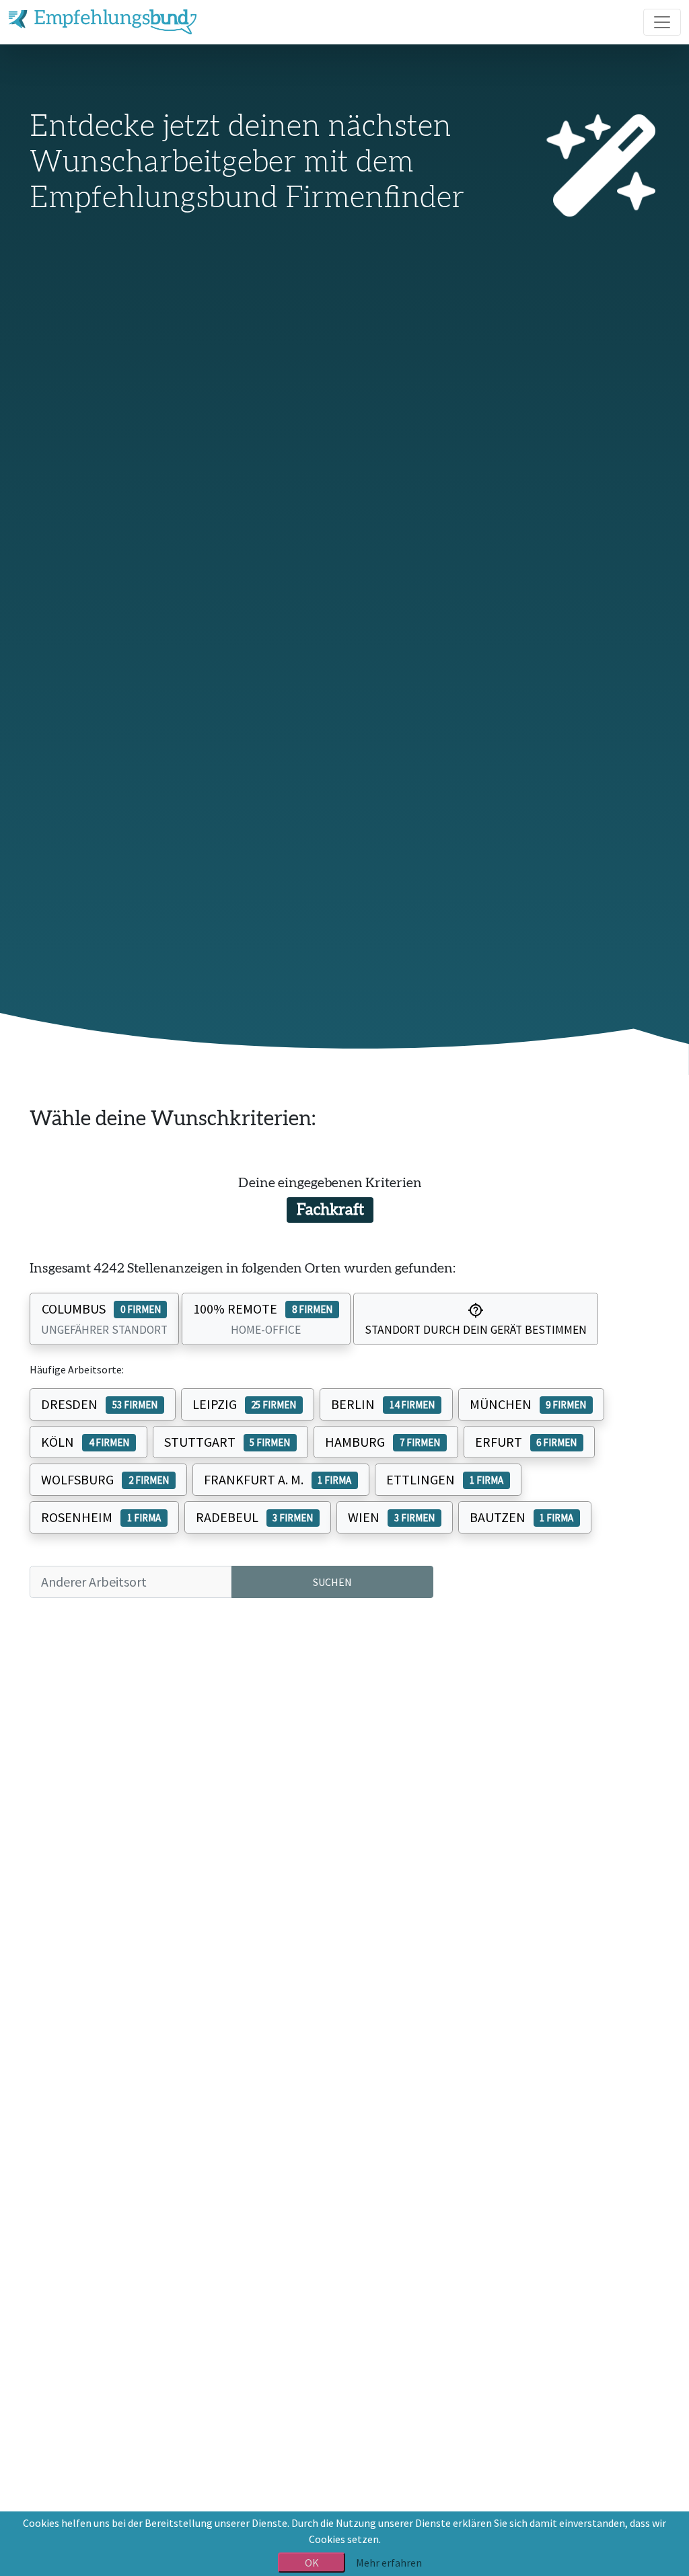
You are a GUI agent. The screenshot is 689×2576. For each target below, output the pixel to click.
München (528, 1404)
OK (312, 2563)
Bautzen (522, 1517)
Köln (85, 1442)
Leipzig (245, 1404)
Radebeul (255, 1517)
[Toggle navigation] (662, 22)
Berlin (383, 1404)
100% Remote (263, 1319)
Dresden (99, 1404)
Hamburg (383, 1442)
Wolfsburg (105, 1479)
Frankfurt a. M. (278, 1479)
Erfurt (526, 1442)
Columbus (104, 1319)
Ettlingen (445, 1479)
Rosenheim (101, 1517)
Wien (391, 1517)
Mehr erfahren (389, 2563)
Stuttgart (227, 1442)
